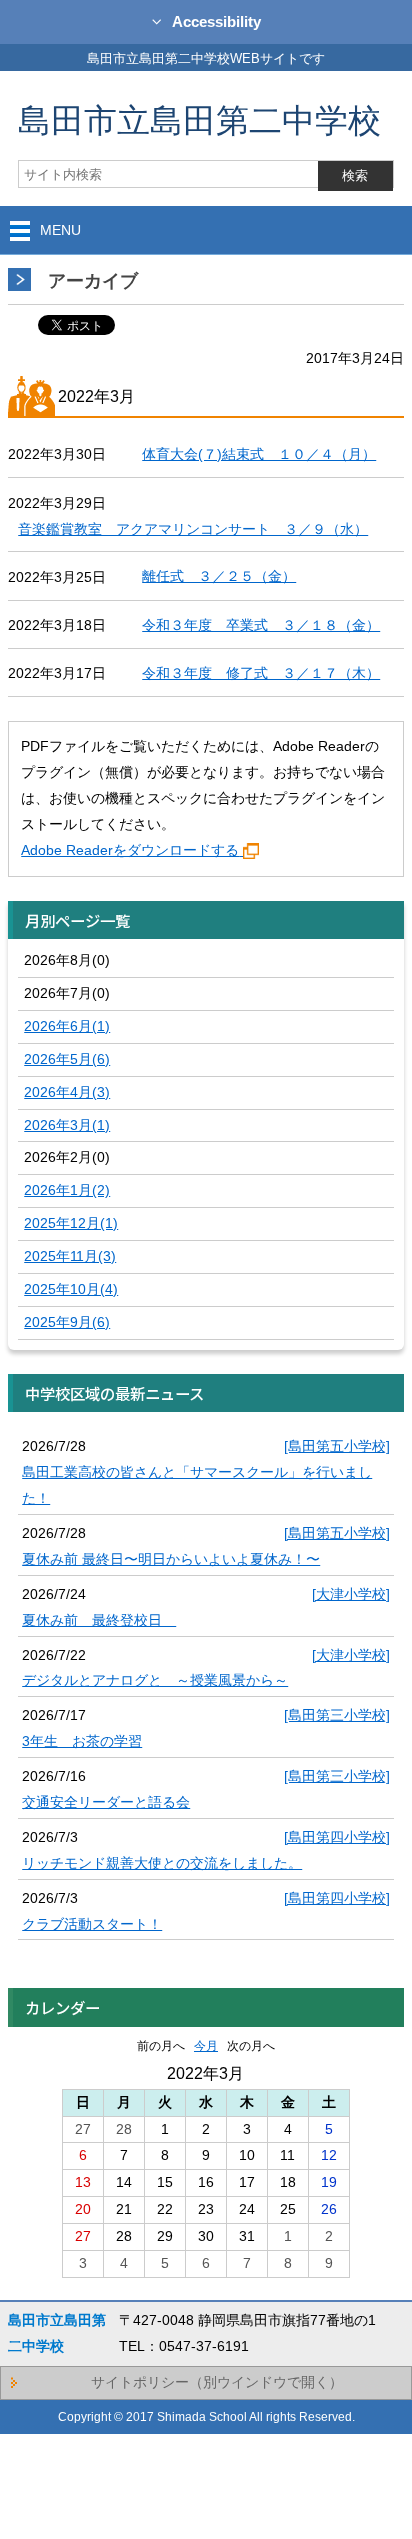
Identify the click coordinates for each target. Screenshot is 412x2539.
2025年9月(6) (67, 1322)
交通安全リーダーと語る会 (106, 1802)
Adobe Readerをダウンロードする (130, 850)
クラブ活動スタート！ (92, 1924)
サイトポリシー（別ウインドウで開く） (217, 2382)
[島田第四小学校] (337, 1837)
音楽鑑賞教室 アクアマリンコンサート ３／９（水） (193, 529)
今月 (206, 2046)
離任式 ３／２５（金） (219, 576)
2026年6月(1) (67, 1026)
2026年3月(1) (67, 1125)
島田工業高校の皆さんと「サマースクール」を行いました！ (197, 1485)
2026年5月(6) (67, 1059)
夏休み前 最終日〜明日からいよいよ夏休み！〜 (171, 1559)
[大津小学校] (351, 1594)
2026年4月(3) (67, 1092)
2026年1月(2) (67, 1190)
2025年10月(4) (71, 1289)
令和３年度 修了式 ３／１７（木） (261, 673)
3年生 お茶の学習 (82, 1741)
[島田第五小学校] (337, 1446)
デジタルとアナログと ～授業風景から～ (155, 1680)
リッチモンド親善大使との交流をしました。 (162, 1863)
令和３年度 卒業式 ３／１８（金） (261, 625)
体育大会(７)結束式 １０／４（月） (259, 454)
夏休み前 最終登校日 (99, 1620)
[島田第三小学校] (337, 1715)
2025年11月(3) (70, 1256)
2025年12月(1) (71, 1223)
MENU (60, 230)
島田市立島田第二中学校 (199, 119)
